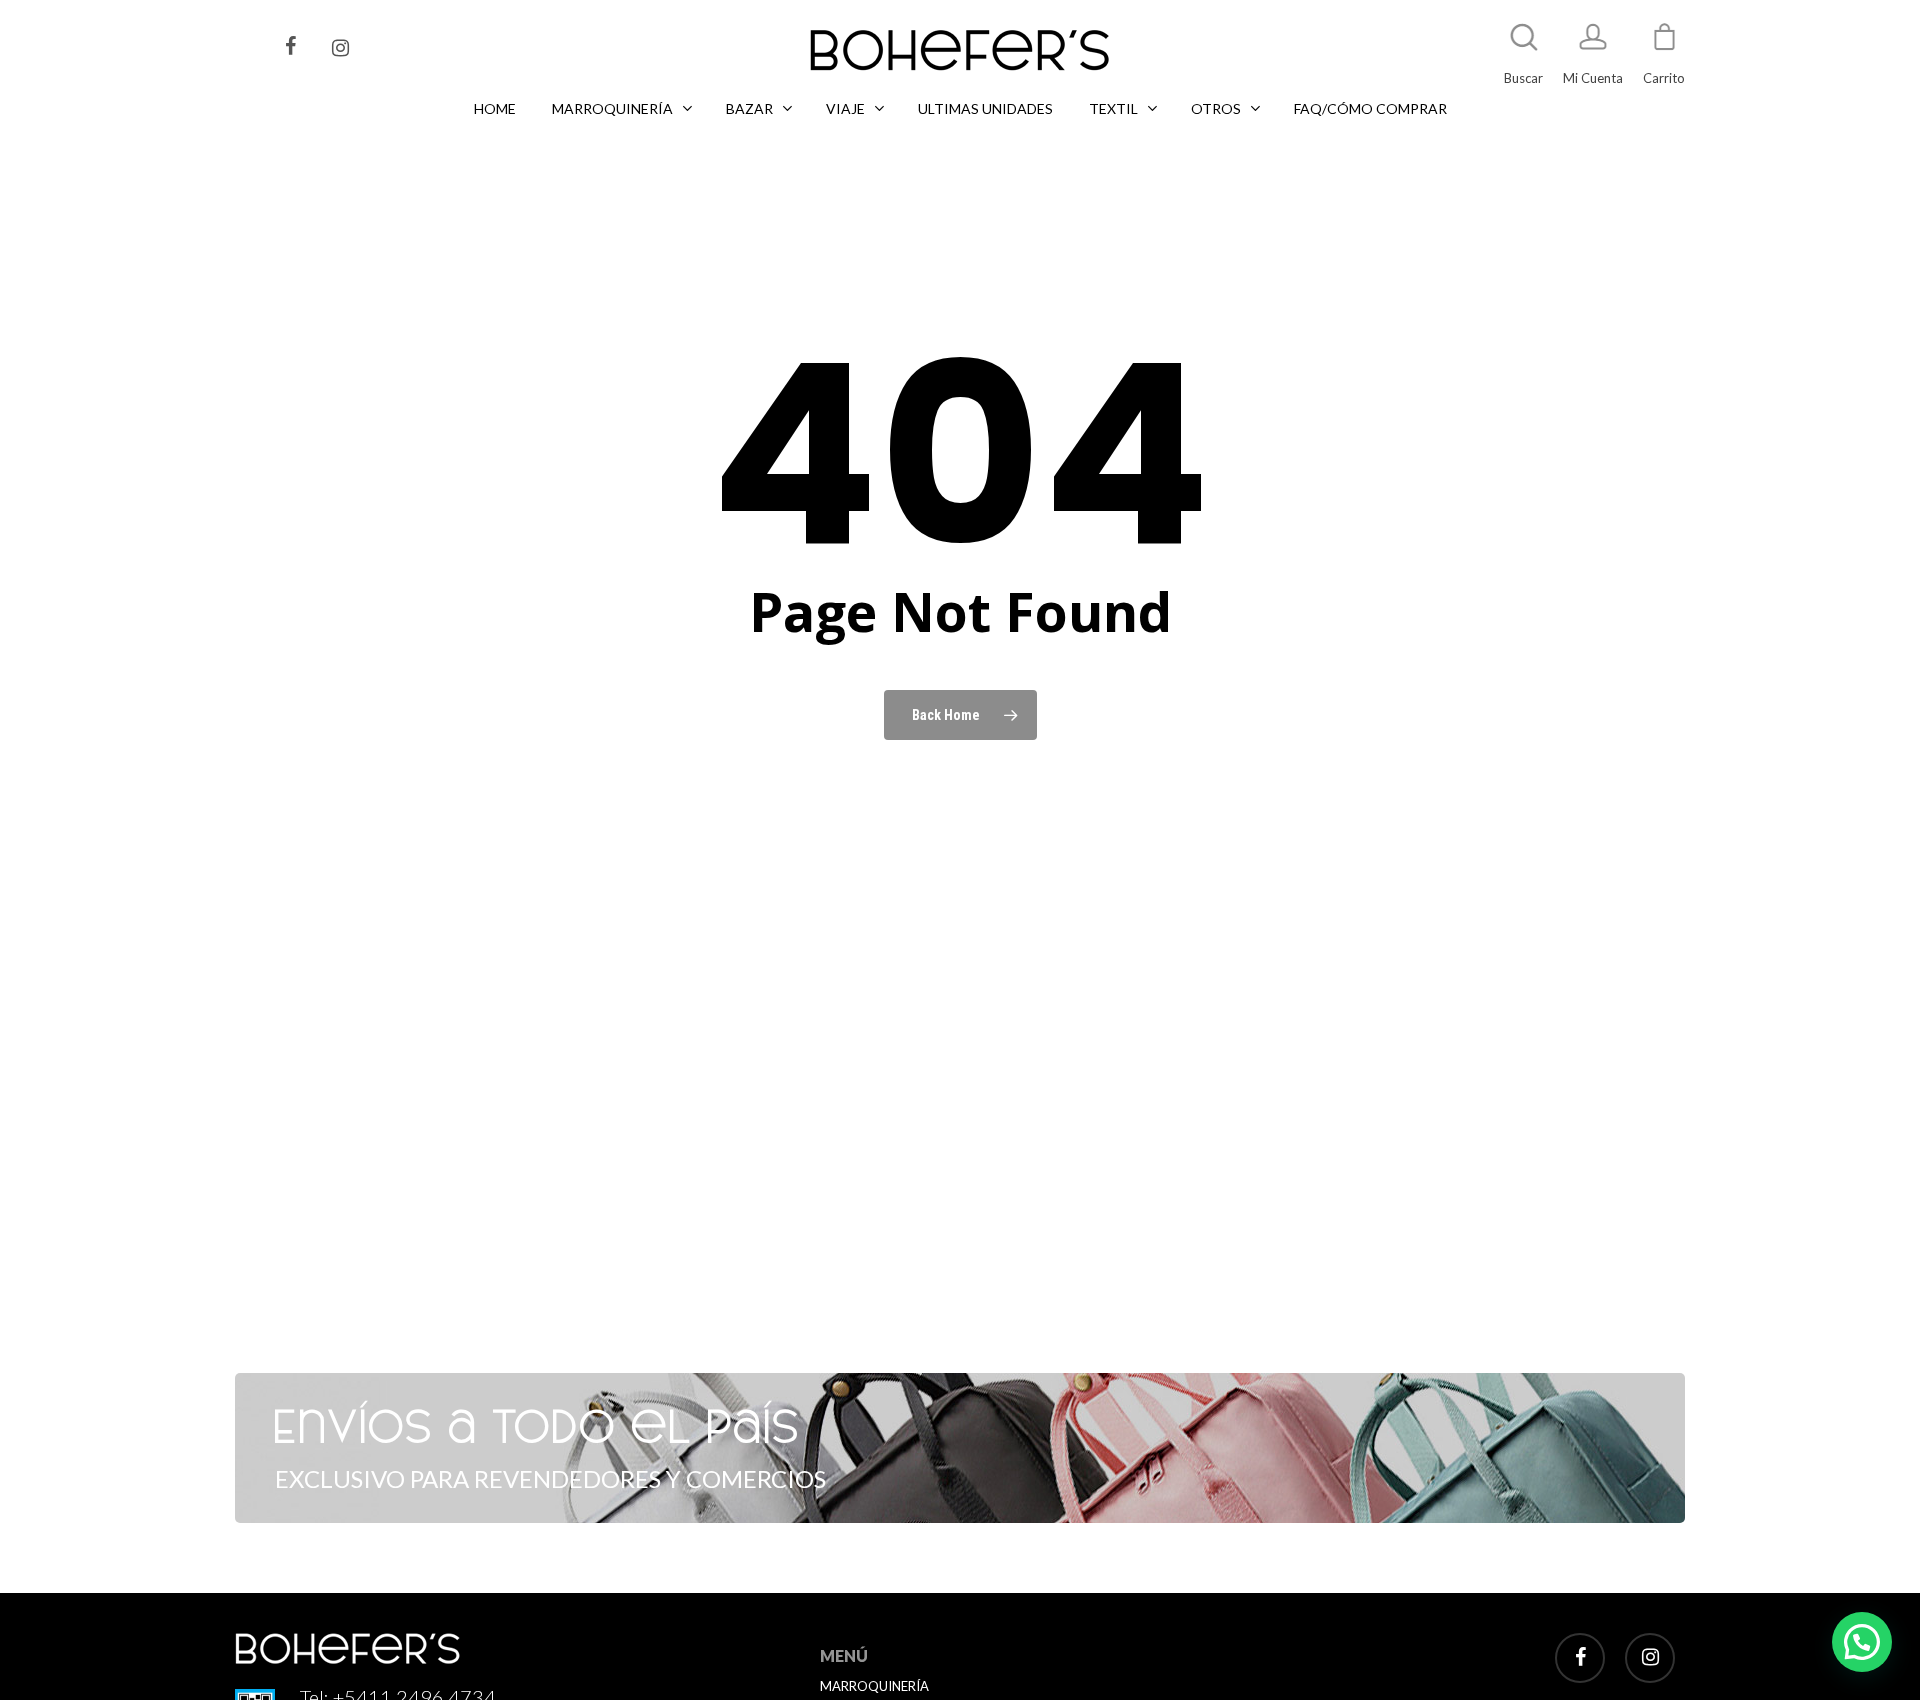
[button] (1862, 1642)
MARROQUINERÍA (874, 1686)
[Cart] (1664, 46)
